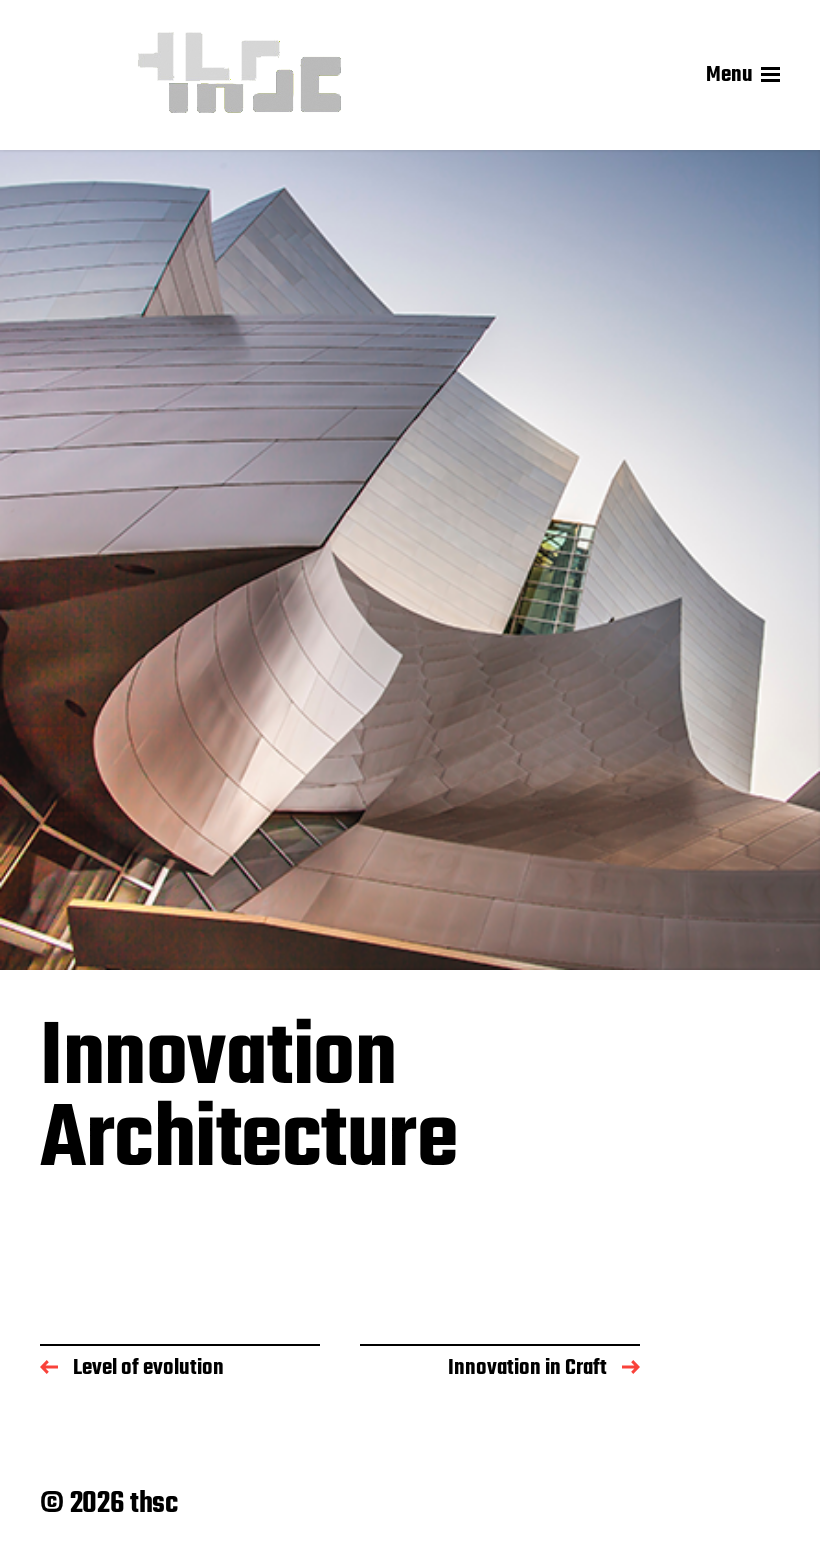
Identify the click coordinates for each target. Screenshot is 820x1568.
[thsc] (240, 75)
